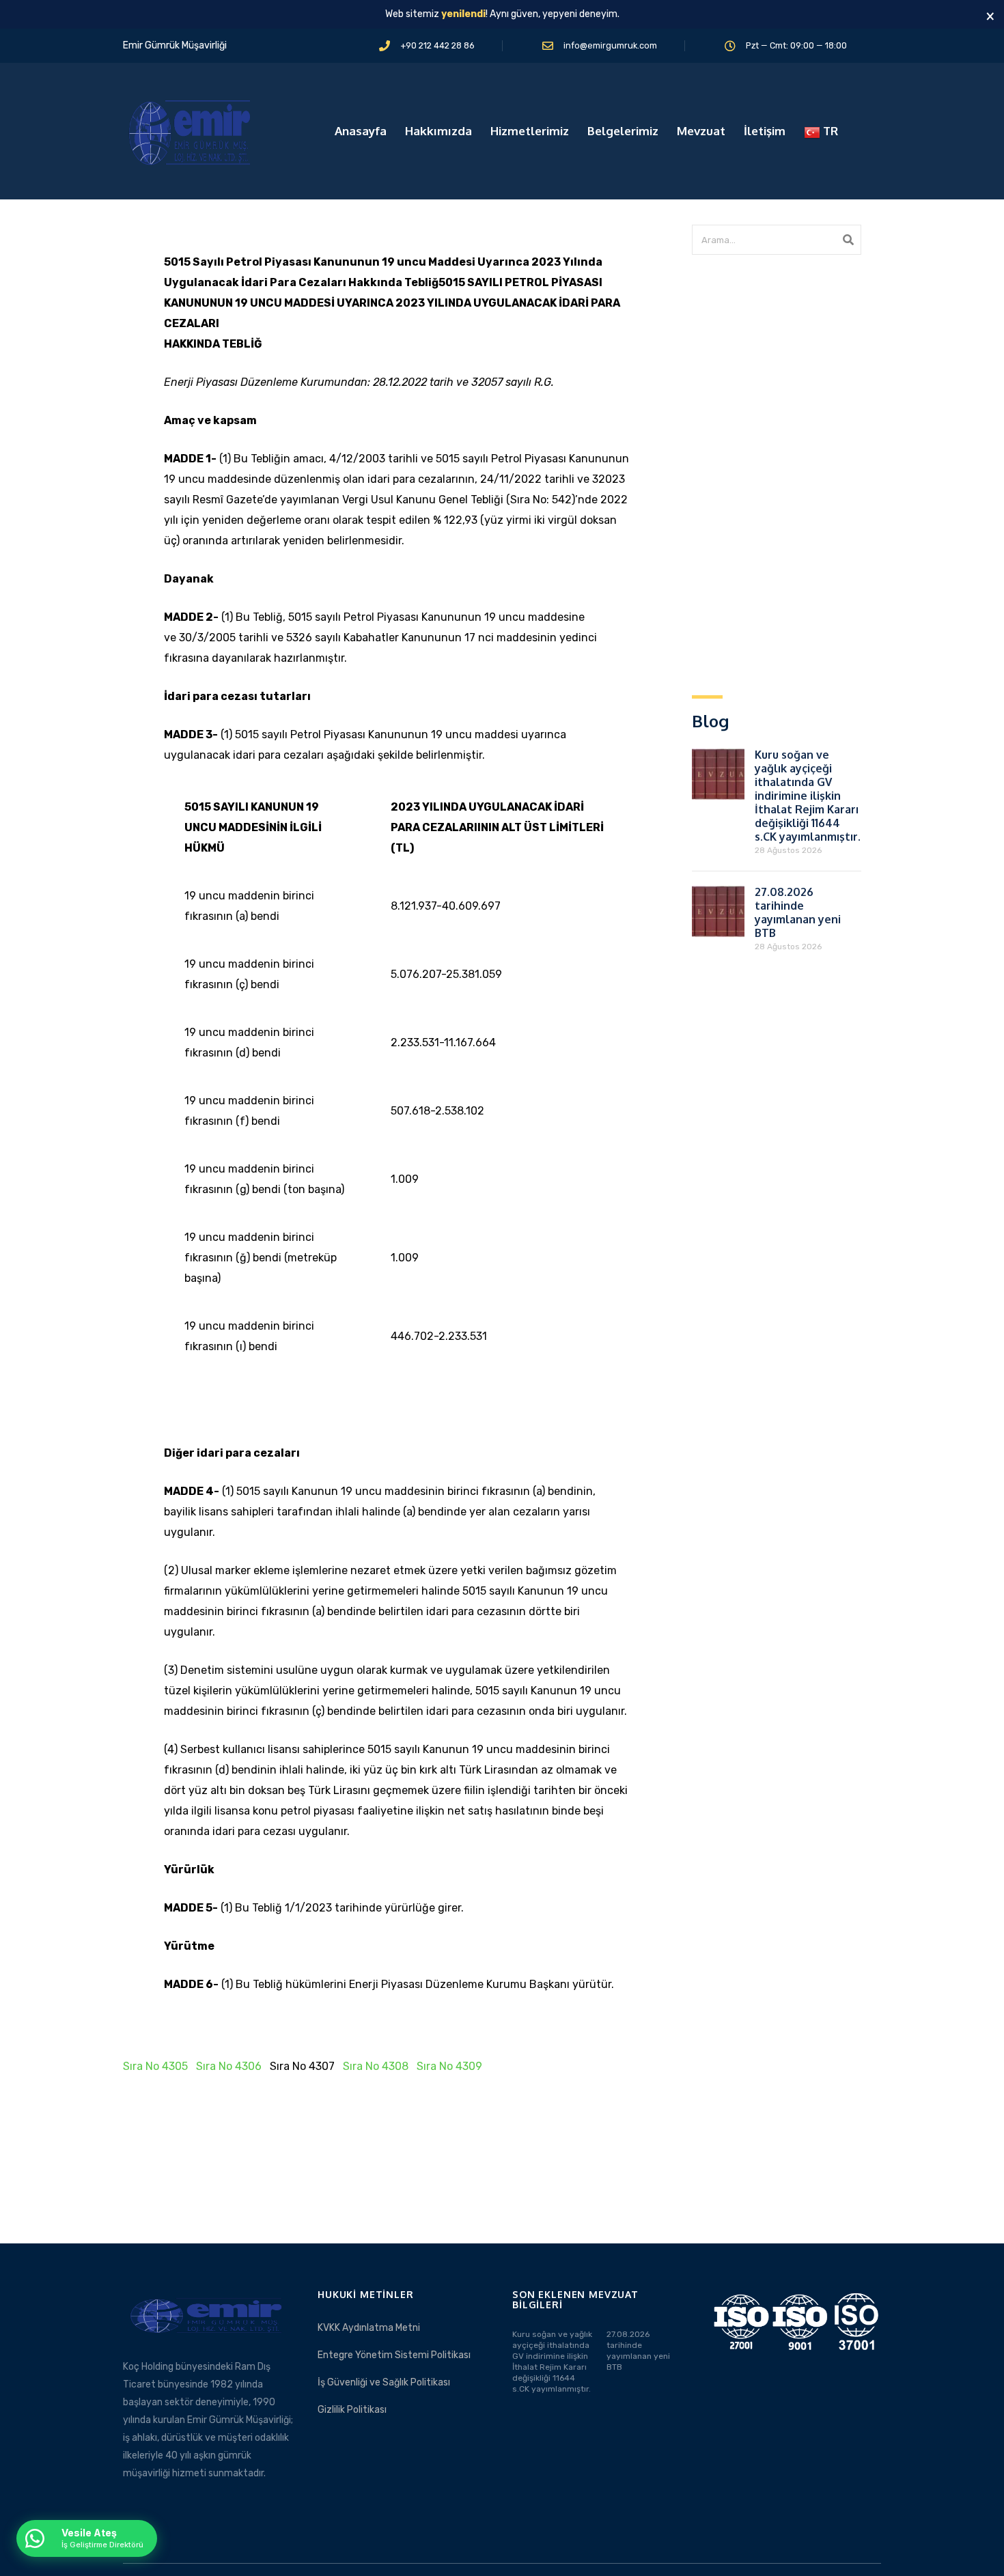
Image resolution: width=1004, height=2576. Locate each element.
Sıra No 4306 (229, 2066)
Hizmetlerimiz (530, 131)
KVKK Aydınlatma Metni (369, 2328)
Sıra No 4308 (376, 2066)
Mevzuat (701, 131)
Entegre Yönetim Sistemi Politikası (394, 2355)
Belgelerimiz (623, 131)
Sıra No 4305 (155, 2066)
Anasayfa (361, 131)
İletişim (765, 131)
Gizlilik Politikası (352, 2410)
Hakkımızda (438, 131)
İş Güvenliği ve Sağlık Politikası (384, 2382)
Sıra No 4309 (449, 2066)
